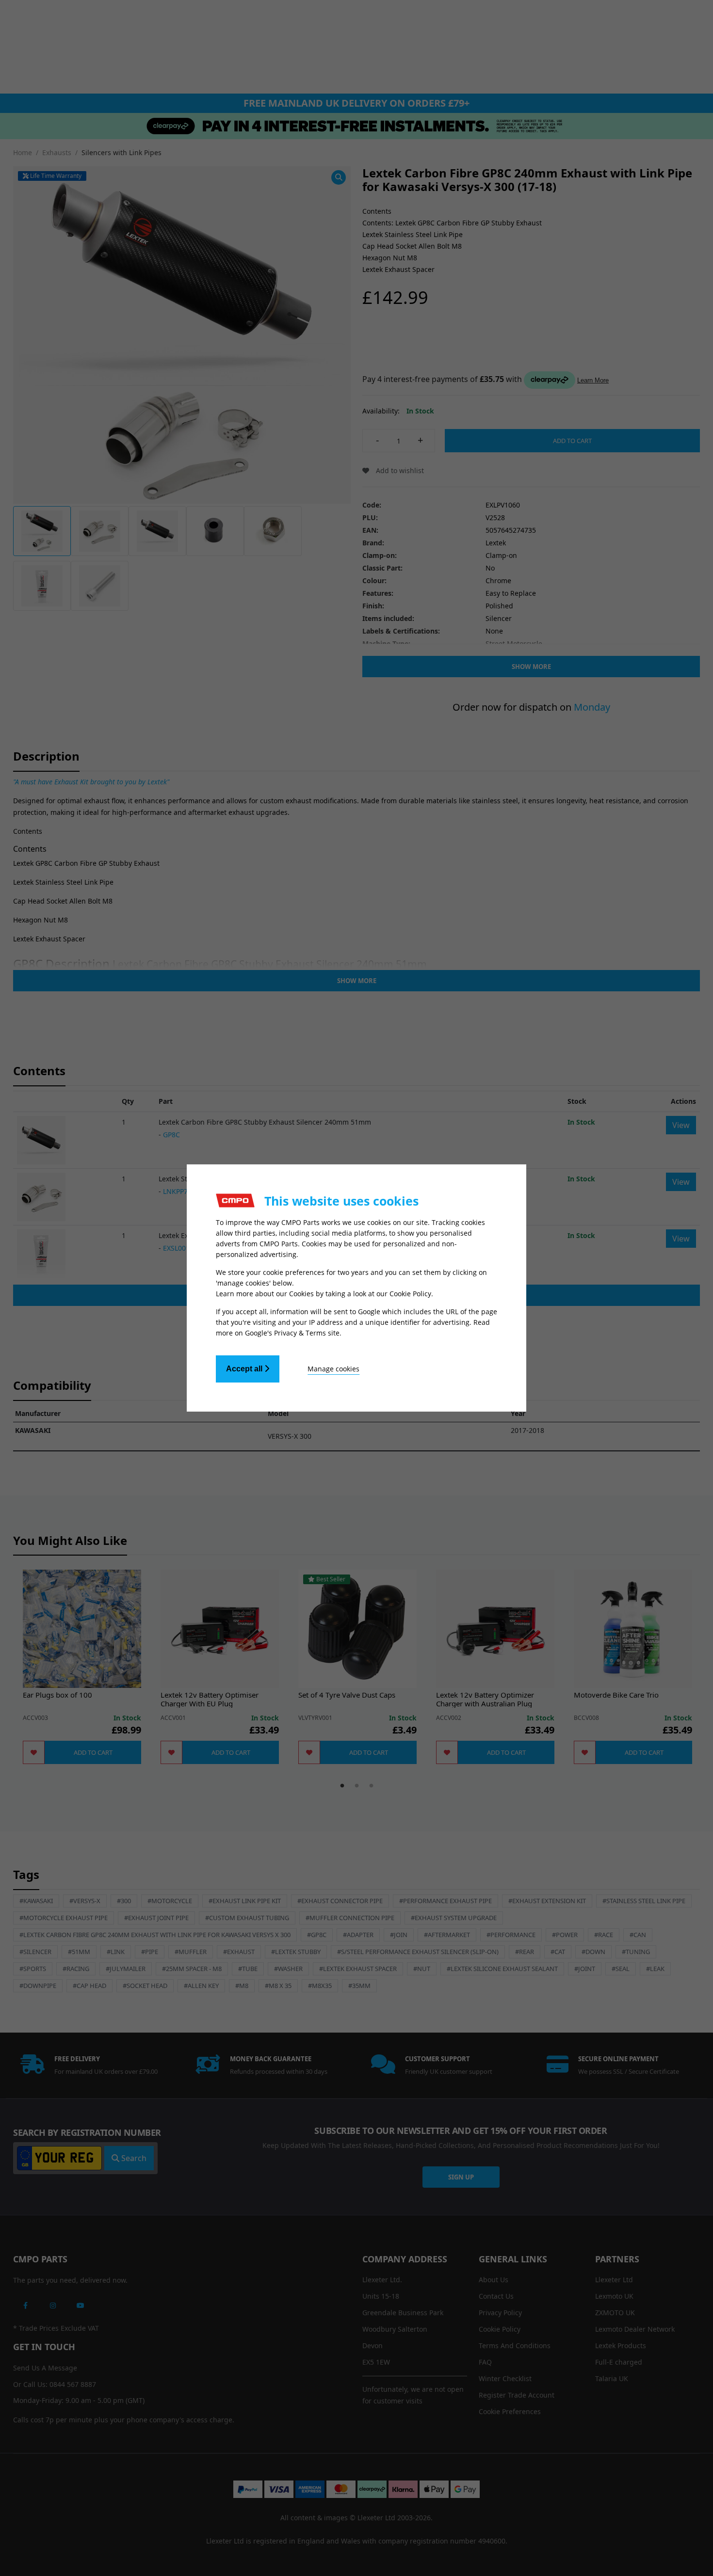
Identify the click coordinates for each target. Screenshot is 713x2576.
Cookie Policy (410, 1294)
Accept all (245, 1369)
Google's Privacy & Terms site (292, 1333)
